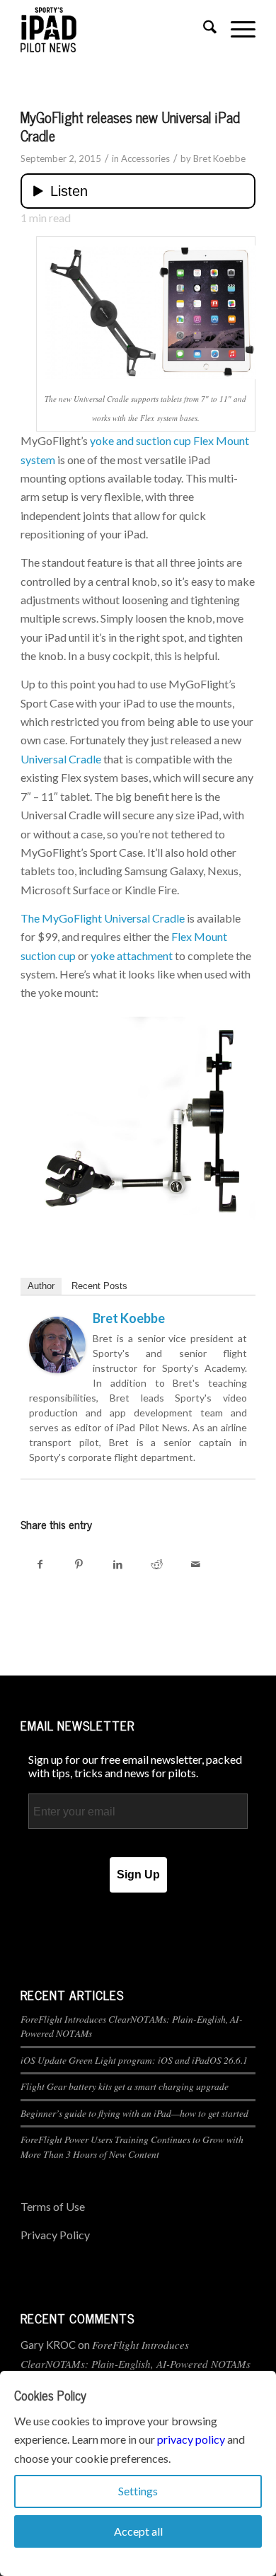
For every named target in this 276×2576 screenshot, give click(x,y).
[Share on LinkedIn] (118, 1564)
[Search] (203, 29)
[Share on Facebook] (40, 1564)
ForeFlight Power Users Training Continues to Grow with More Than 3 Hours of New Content (132, 2146)
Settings (138, 2491)
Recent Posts (99, 1286)
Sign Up (138, 1875)
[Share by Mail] (196, 1564)
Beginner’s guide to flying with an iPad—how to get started (134, 2113)
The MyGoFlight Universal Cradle (103, 918)
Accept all (138, 2531)
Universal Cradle (61, 759)
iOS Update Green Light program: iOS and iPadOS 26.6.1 (134, 2060)
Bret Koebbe (219, 158)
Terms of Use (53, 2206)
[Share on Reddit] (157, 1564)
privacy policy (191, 2439)
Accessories (145, 158)
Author (41, 1286)
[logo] (114, 29)
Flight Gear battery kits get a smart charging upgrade (125, 2086)
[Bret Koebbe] (57, 1369)
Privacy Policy (55, 2235)
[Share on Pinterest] (79, 1564)
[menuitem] (203, 29)
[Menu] (236, 29)
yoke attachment (132, 955)
